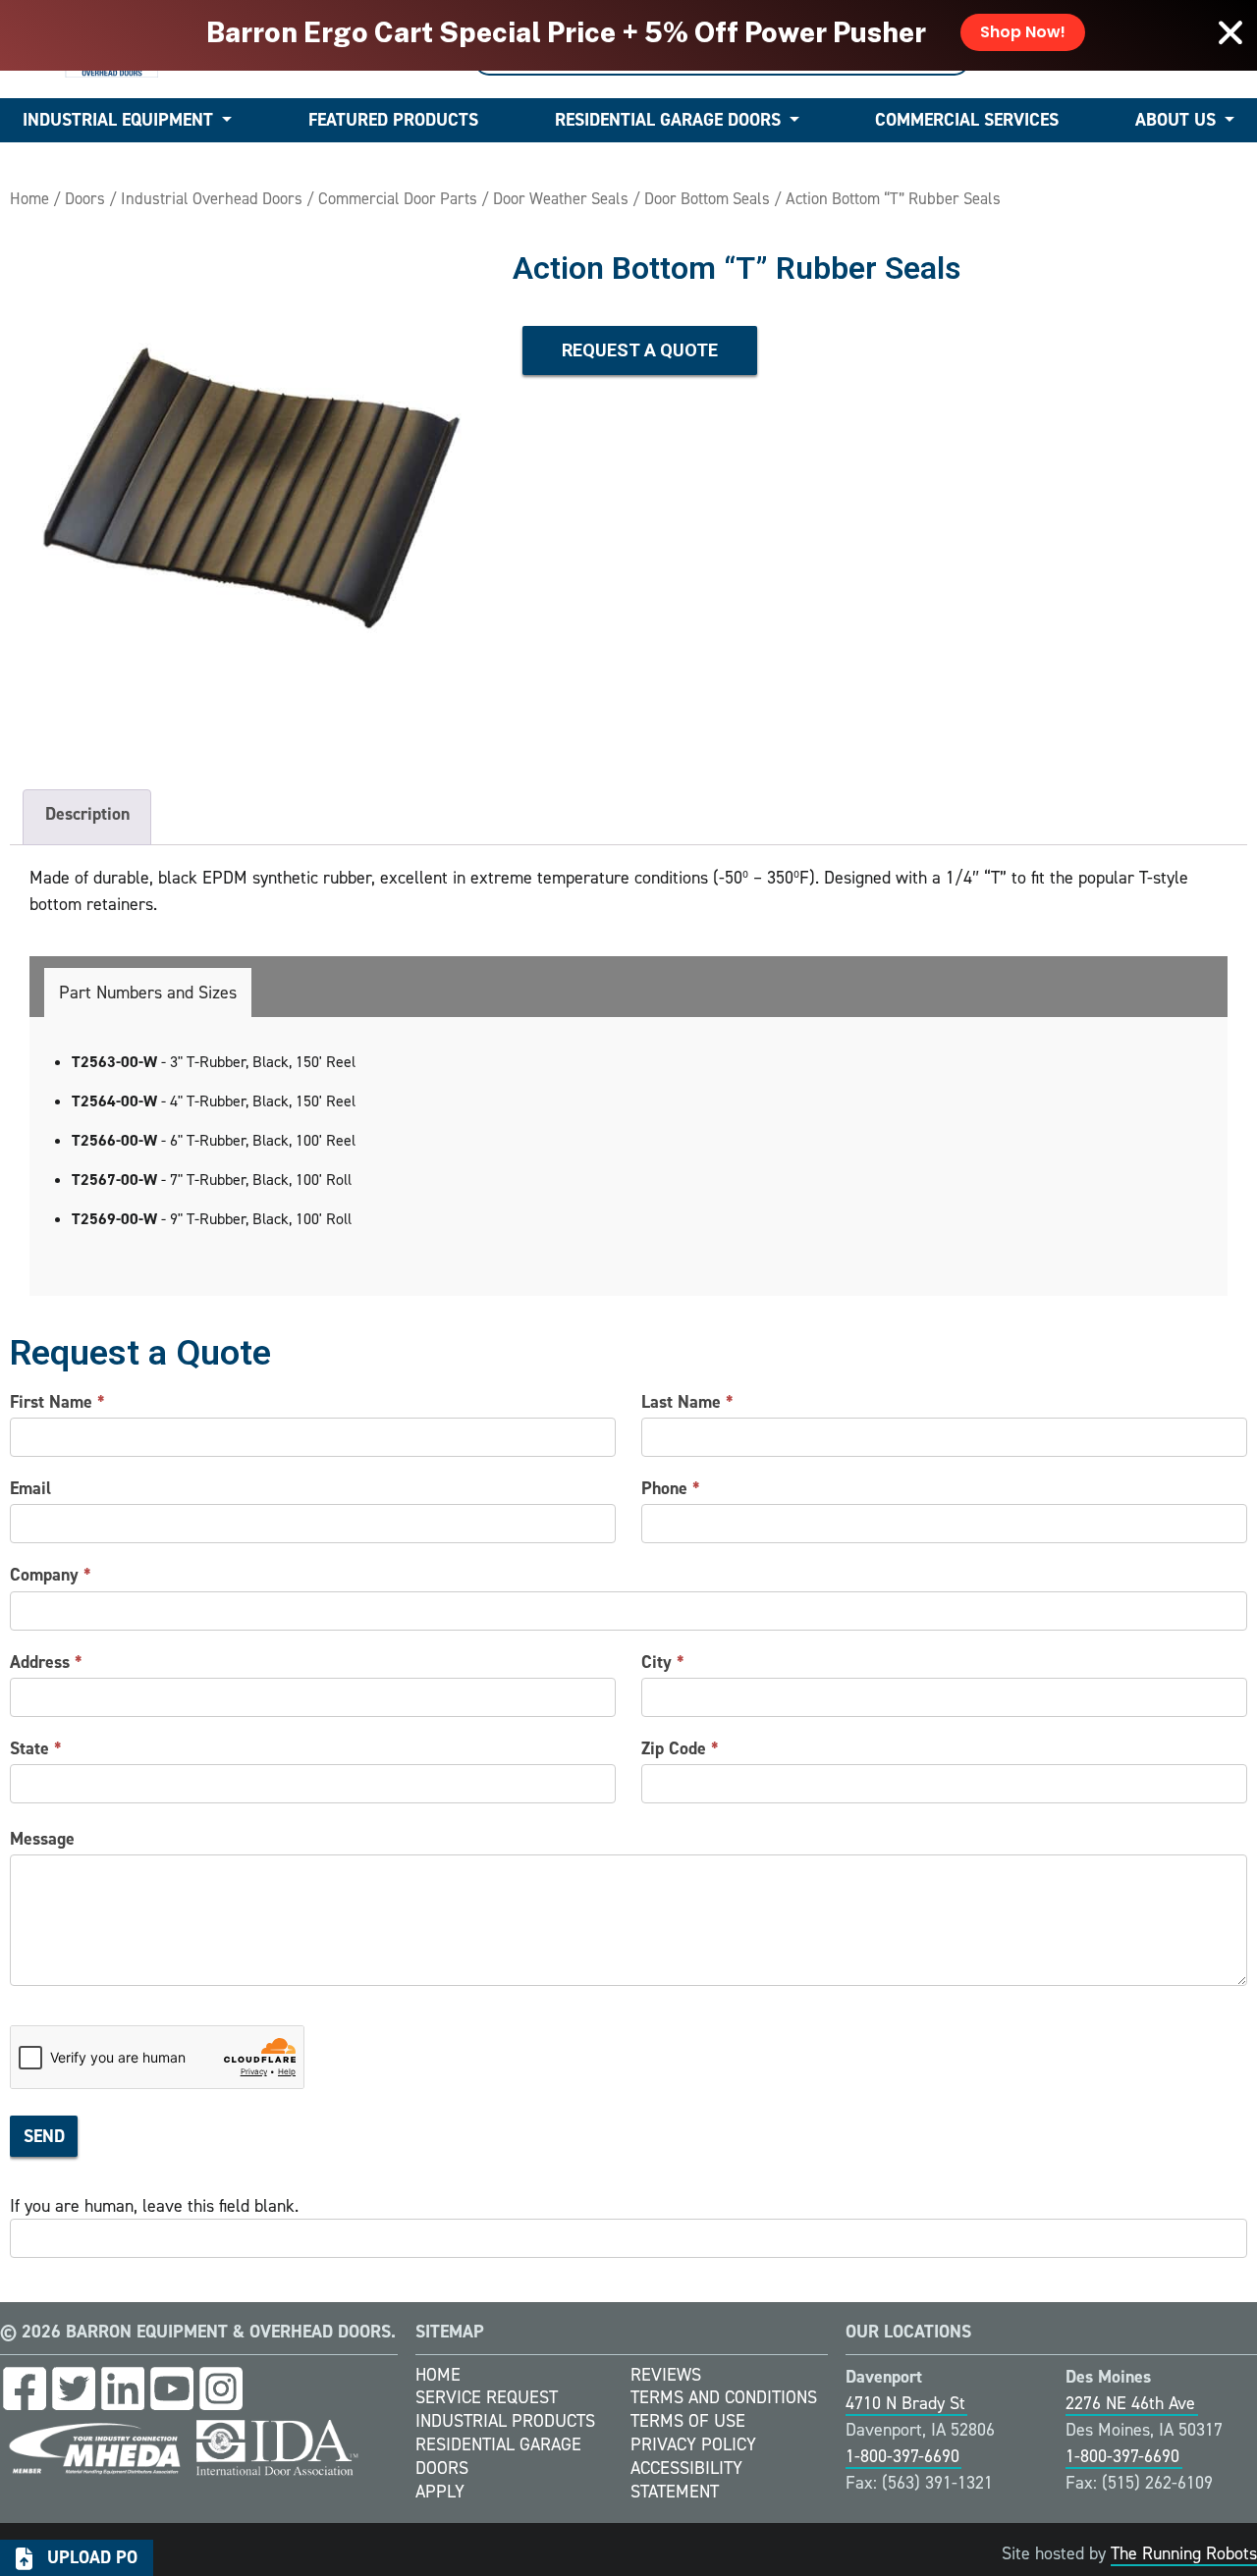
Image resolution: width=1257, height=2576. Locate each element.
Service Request (487, 2397)
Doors (85, 198)
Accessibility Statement (686, 2480)
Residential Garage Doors (668, 120)
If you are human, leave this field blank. (154, 2206)
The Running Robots (1184, 2553)
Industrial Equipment (118, 120)
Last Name (687, 1402)
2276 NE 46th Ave (1130, 2403)
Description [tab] (87, 814)
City (663, 1662)
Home (29, 198)
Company (51, 1575)
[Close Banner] (1230, 32)
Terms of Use (688, 2421)
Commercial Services (967, 120)
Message (42, 1839)
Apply (440, 2492)
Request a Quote (640, 350)
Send (44, 2136)
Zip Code (680, 1748)
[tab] (148, 993)
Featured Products (393, 120)
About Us (1175, 120)
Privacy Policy (693, 2444)
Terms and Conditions (724, 2397)
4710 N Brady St (905, 2403)
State (36, 1748)
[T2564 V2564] (251, 488)
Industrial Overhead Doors (212, 198)
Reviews (666, 2375)
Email (30, 1488)
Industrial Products (505, 2421)
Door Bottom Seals (707, 198)
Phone (671, 1488)
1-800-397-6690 (902, 2456)
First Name (57, 1402)
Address (46, 1662)
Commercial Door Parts (398, 198)
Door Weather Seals (561, 198)
